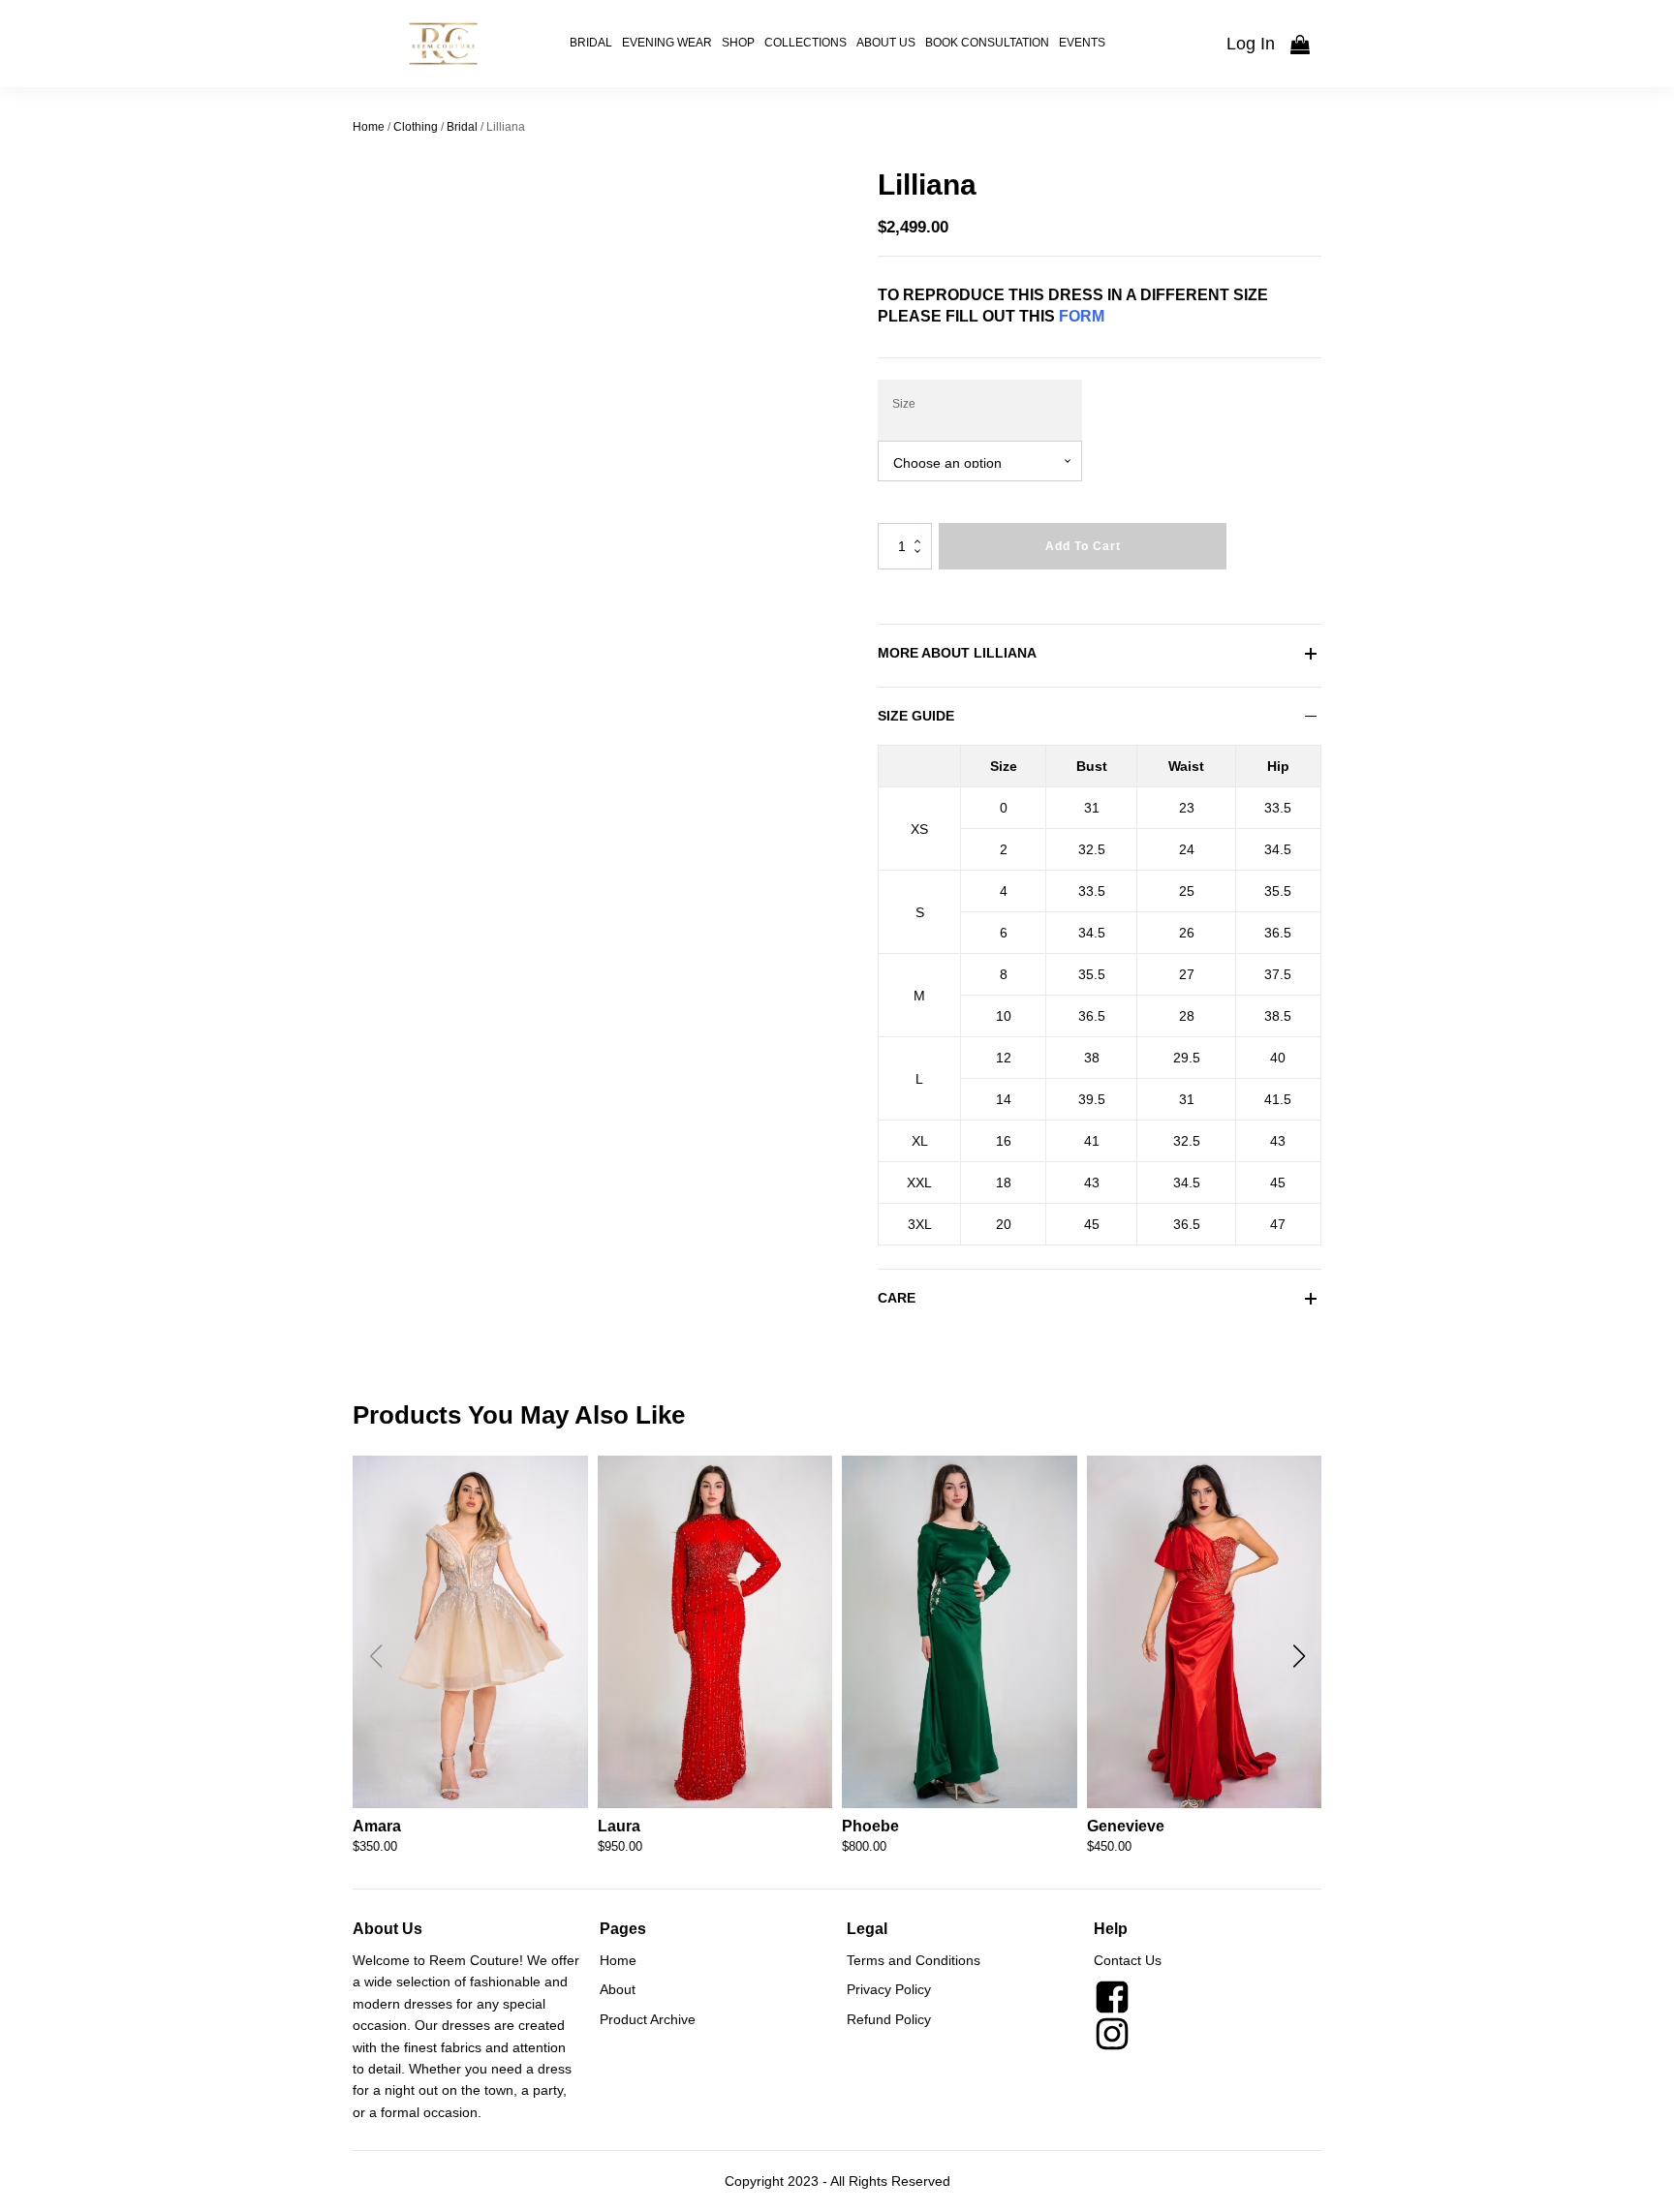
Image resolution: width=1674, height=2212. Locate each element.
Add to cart (1083, 546)
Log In (1251, 44)
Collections (806, 43)
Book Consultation (987, 43)
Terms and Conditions (914, 1960)
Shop (738, 43)
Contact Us (1128, 1960)
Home (369, 127)
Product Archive (648, 2019)
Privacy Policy (889, 1989)
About (618, 1989)
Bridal (591, 43)
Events (1082, 43)
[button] (1299, 1656)
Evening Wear (667, 43)
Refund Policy (889, 2019)
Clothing (416, 127)
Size (904, 404)
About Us (886, 43)
